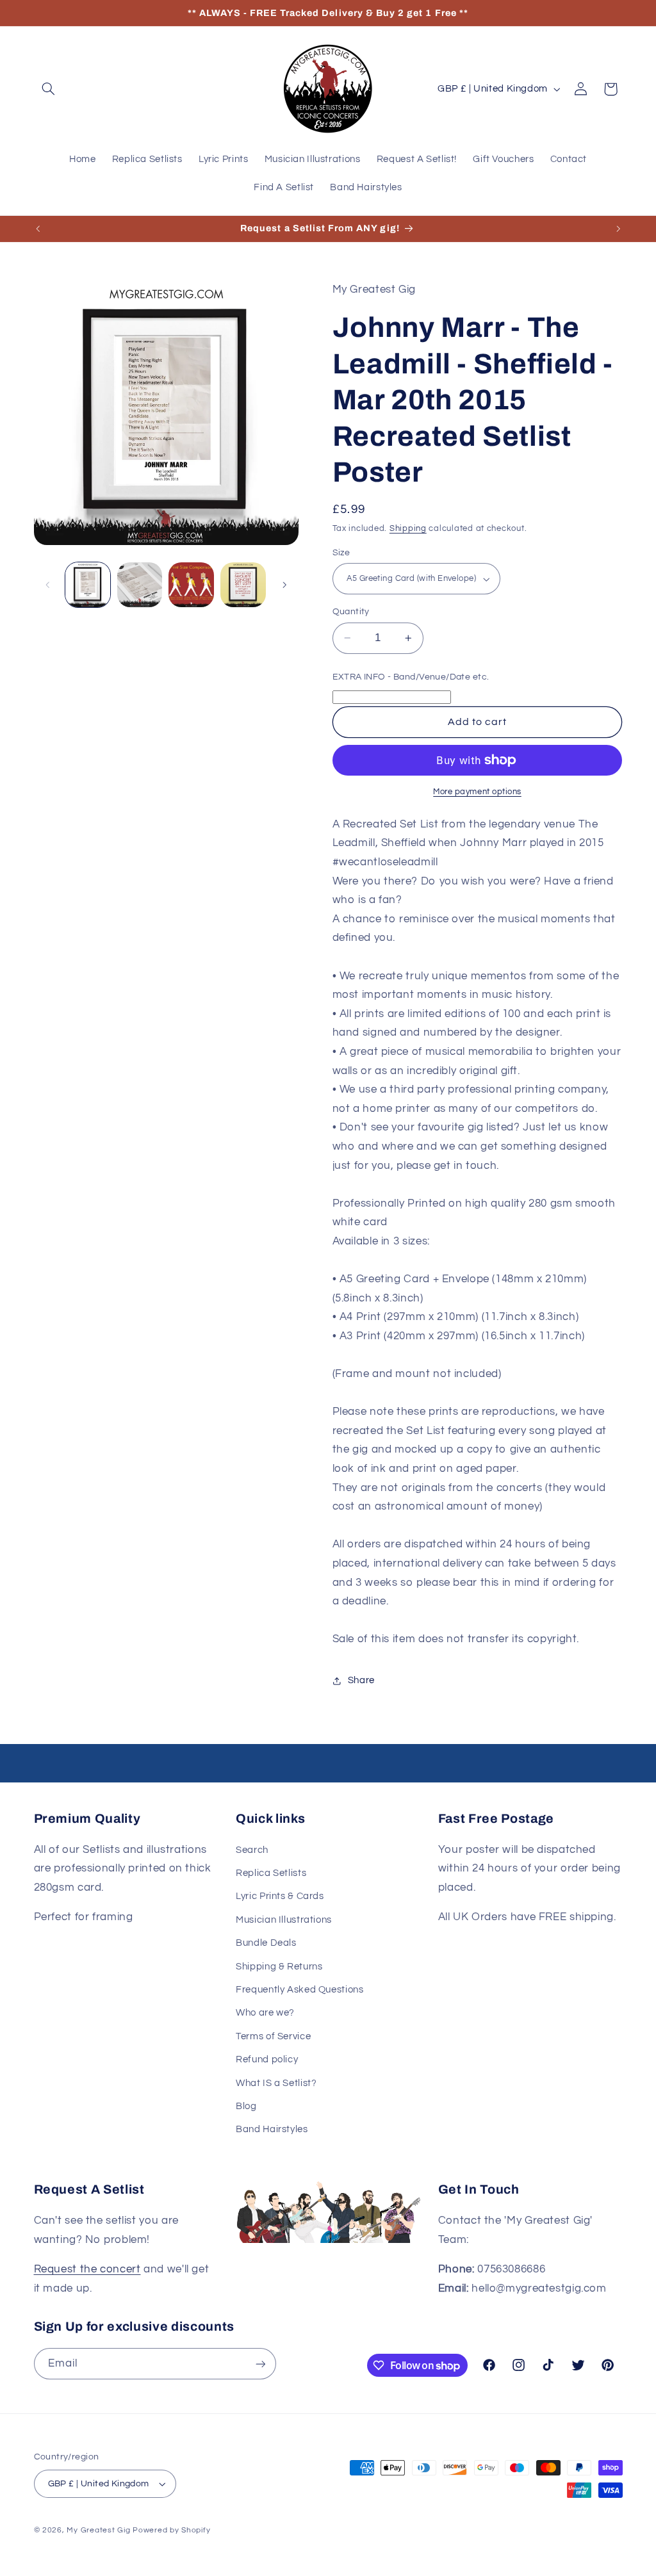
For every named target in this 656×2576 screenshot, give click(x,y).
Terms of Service (273, 2036)
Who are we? (265, 2013)
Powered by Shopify (171, 2530)
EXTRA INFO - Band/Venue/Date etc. (411, 677)
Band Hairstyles (272, 2129)
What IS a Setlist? (276, 2083)
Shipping (408, 529)
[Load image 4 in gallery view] (243, 585)
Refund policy (267, 2059)
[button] (49, 89)
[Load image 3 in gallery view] (191, 585)
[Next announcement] (618, 229)
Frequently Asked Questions (299, 1990)
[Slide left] (48, 585)
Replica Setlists (271, 1873)
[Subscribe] (260, 2364)
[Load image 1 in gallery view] (88, 585)
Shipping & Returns (279, 1967)
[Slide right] (284, 585)
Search (252, 1850)
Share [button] (361, 1680)
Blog (246, 2106)
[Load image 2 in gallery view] (140, 585)
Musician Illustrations (284, 1920)
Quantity (351, 612)
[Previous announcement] (38, 229)
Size (341, 553)
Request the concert (87, 2269)
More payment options (477, 792)
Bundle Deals (266, 1943)
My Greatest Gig (98, 2530)
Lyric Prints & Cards (280, 1896)
